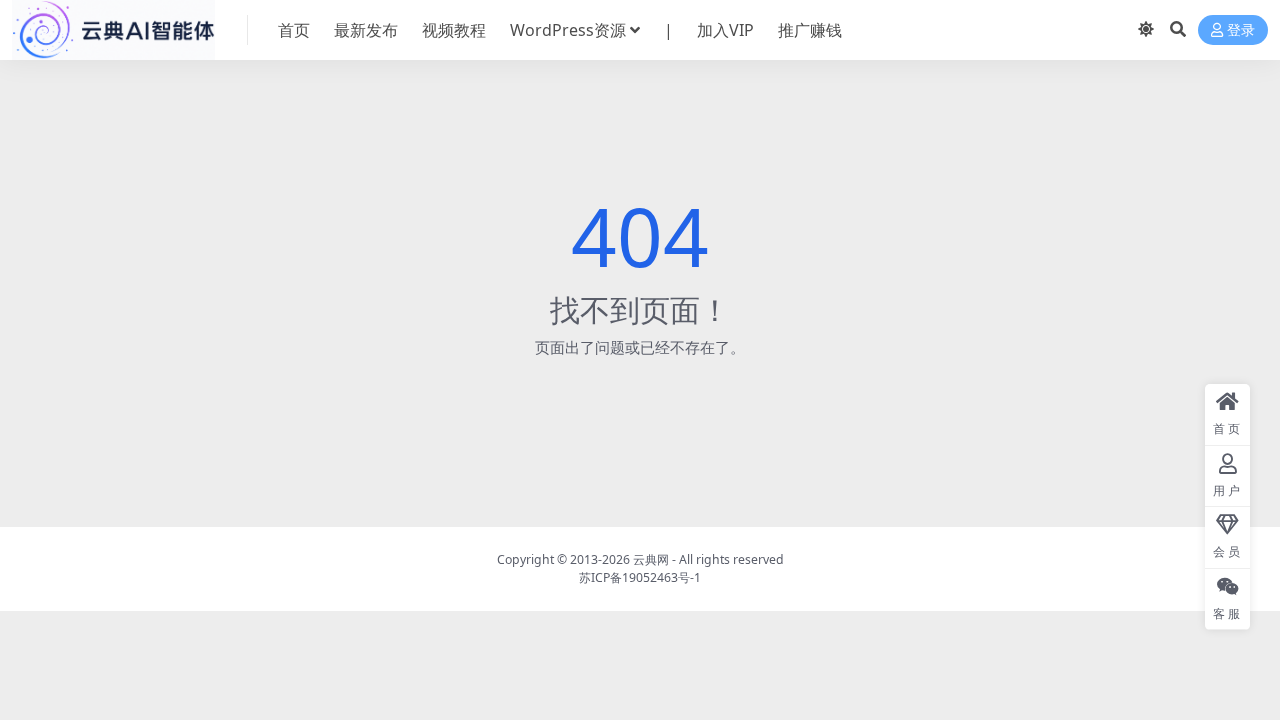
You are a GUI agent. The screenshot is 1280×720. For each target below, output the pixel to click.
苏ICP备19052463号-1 (640, 577)
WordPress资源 (568, 30)
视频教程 (454, 30)
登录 (1241, 30)
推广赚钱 (810, 30)
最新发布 (366, 30)
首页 (294, 30)
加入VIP (725, 30)
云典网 (651, 559)
